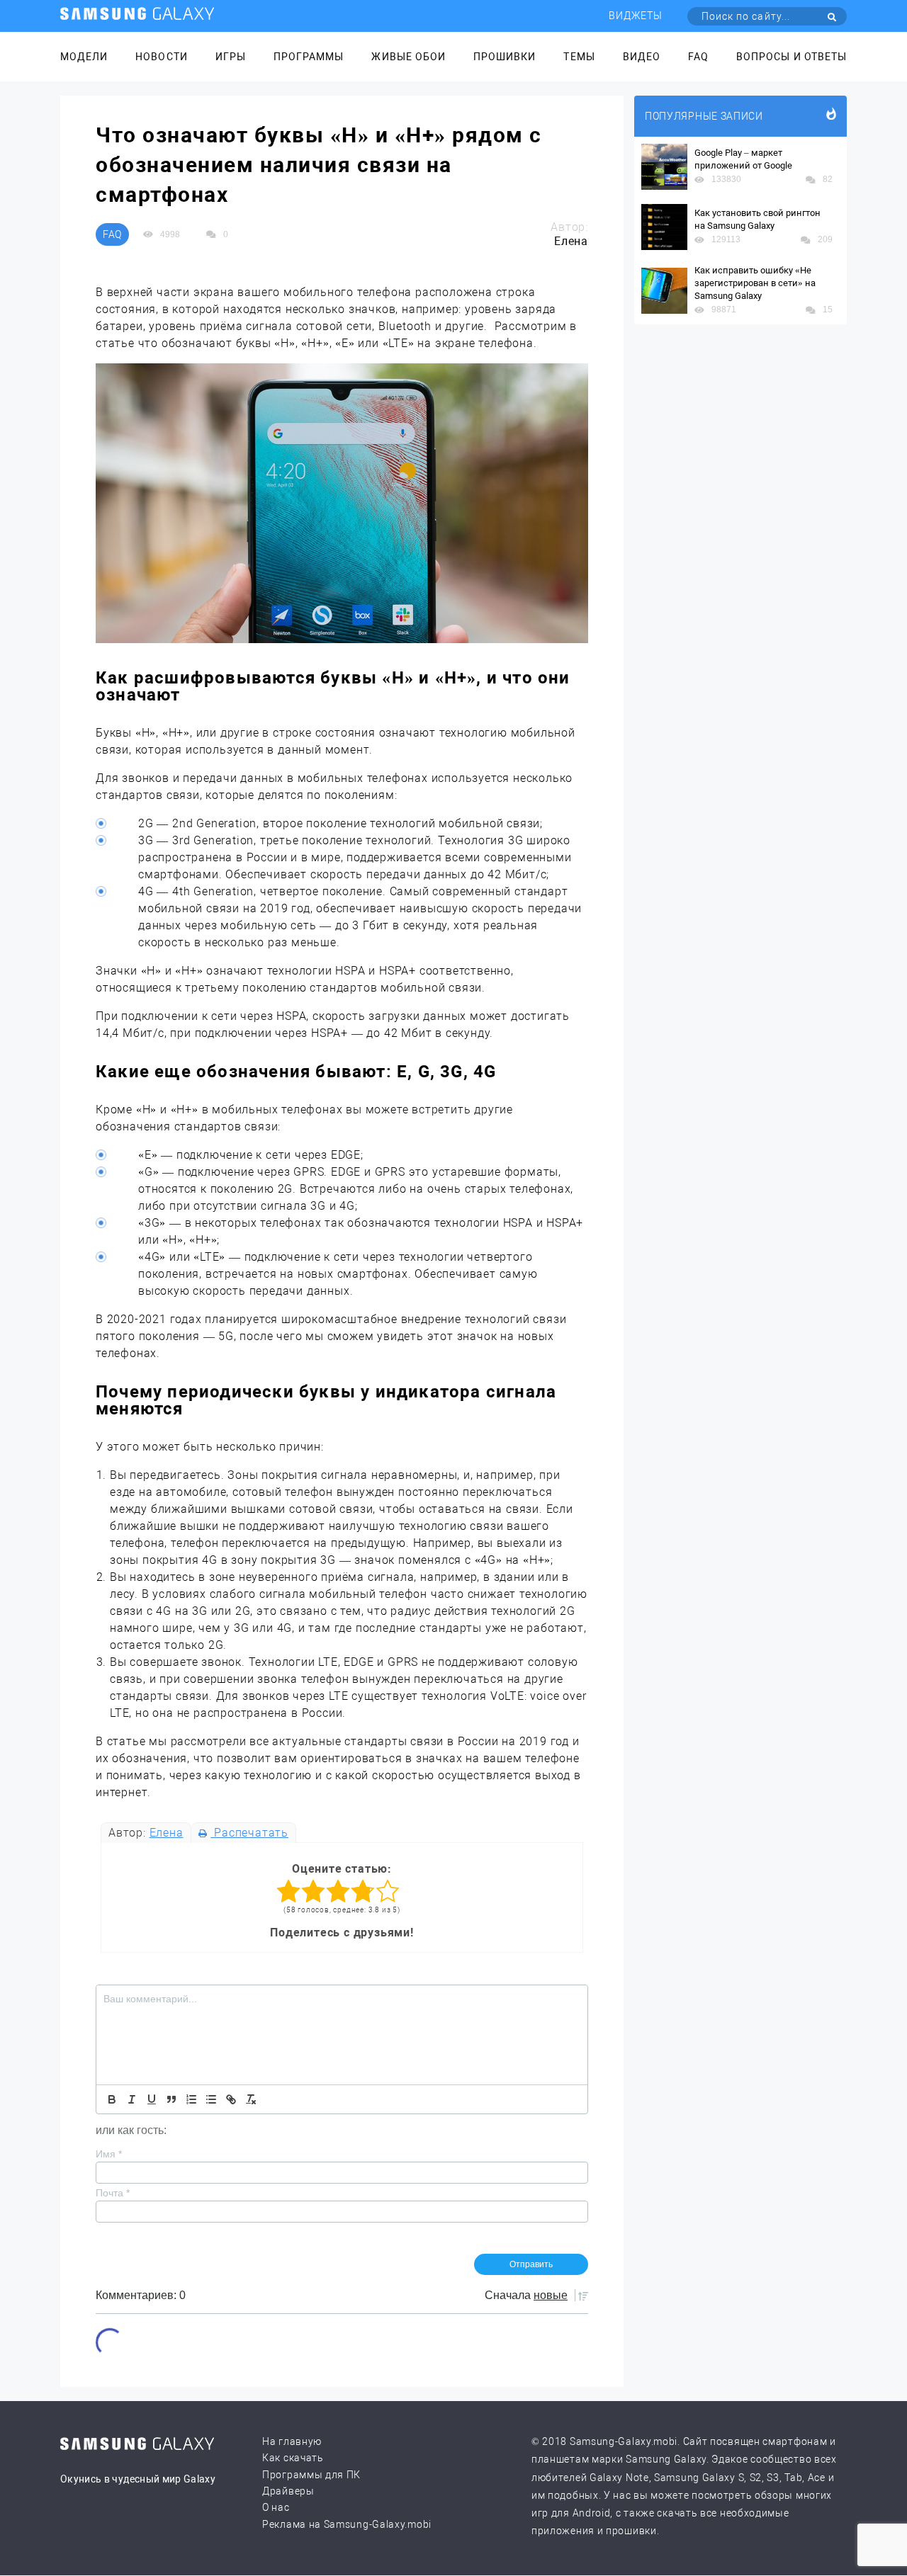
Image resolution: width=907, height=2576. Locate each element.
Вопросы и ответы (791, 57)
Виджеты (636, 16)
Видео (642, 57)
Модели (84, 57)
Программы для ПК (311, 2475)
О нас (276, 2507)
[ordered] (191, 2099)
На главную (292, 2441)
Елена (167, 1833)
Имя (109, 2154)
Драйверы (288, 2491)
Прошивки (505, 57)
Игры (231, 57)
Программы (309, 57)
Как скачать (293, 2458)
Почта (113, 2193)
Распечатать (249, 1833)
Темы (579, 57)
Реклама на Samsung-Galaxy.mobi (347, 2524)
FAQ (698, 57)
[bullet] (211, 2099)
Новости (161, 57)
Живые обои (409, 57)
